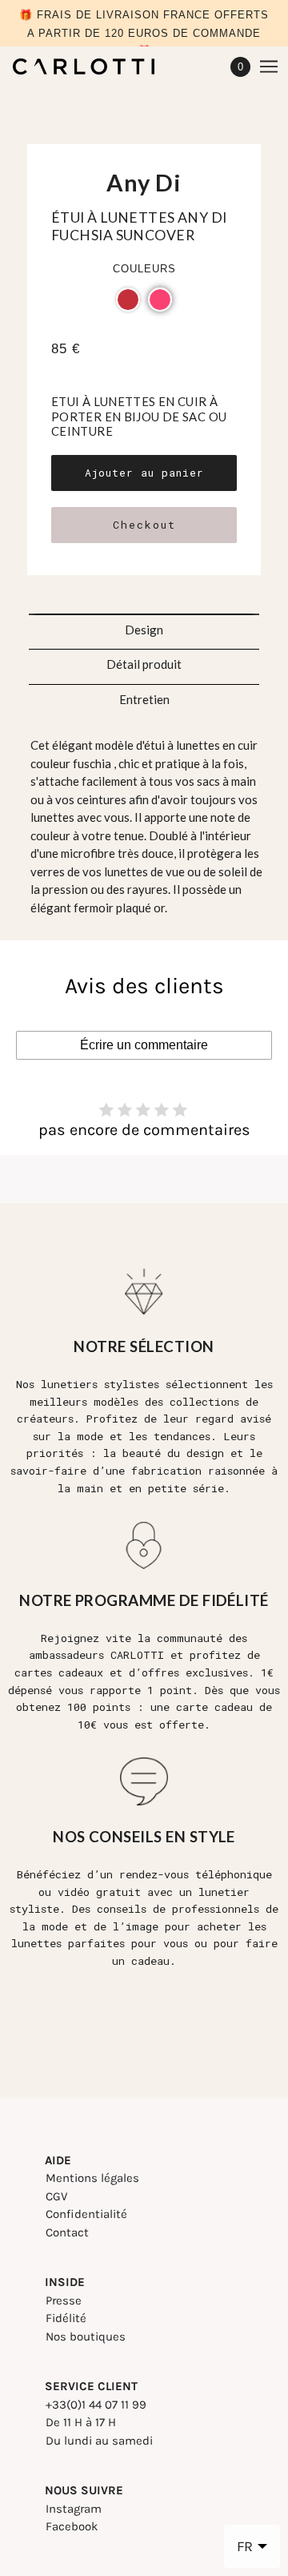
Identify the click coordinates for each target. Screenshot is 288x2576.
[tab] (144, 625)
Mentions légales (92, 2178)
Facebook (72, 2526)
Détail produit (144, 664)
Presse (64, 2300)
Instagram (74, 2509)
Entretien (144, 699)
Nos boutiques (86, 2337)
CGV (56, 2196)
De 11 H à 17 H (81, 2422)
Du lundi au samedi (99, 2441)
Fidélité (66, 2318)
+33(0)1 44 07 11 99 (96, 2405)
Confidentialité (86, 2214)
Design (144, 630)
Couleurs (144, 269)
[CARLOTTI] (98, 66)
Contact (67, 2232)
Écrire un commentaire (144, 1045)
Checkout (144, 525)
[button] (128, 300)
